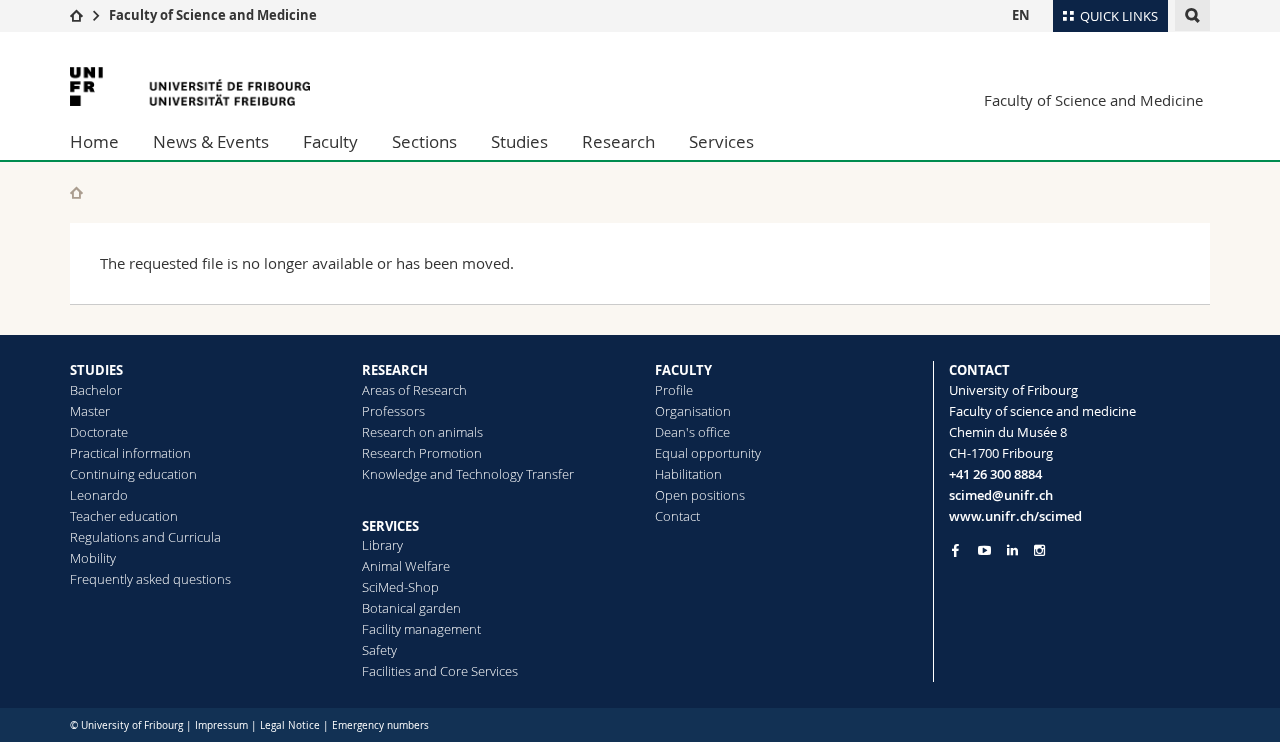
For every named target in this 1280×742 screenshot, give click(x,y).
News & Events (211, 141)
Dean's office (692, 432)
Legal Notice (290, 725)
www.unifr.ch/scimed (1015, 516)
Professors (393, 411)
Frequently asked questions (150, 579)
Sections (424, 141)
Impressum (221, 725)
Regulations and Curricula (145, 537)
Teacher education (124, 516)
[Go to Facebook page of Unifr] (955, 550)
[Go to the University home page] (190, 86)
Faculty (330, 141)
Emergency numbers (380, 725)
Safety (379, 650)
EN (1021, 15)
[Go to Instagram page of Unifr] (1039, 550)
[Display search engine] (1192, 15)
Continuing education (133, 474)
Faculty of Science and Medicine (213, 15)
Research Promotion (422, 453)
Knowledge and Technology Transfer (468, 474)
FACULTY (683, 370)
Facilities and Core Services (440, 671)
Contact (677, 516)
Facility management (421, 629)
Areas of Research (414, 390)
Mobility (93, 558)
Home (94, 141)
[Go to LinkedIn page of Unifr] (1012, 550)
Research (618, 141)
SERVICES (390, 526)
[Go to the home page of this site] (76, 192)
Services (721, 141)
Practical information (130, 453)
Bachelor (96, 390)
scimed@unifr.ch (1001, 495)
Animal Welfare (406, 566)
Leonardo (99, 495)
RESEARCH (395, 370)
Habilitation (688, 474)
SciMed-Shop (400, 587)
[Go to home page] (76, 15)
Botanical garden (411, 608)
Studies (519, 141)
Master (90, 411)
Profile (674, 390)
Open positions (700, 495)
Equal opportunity (708, 453)
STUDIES (96, 370)
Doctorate (99, 432)
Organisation (693, 411)
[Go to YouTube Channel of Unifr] (984, 550)
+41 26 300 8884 (995, 474)
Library (382, 545)
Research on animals (422, 432)
